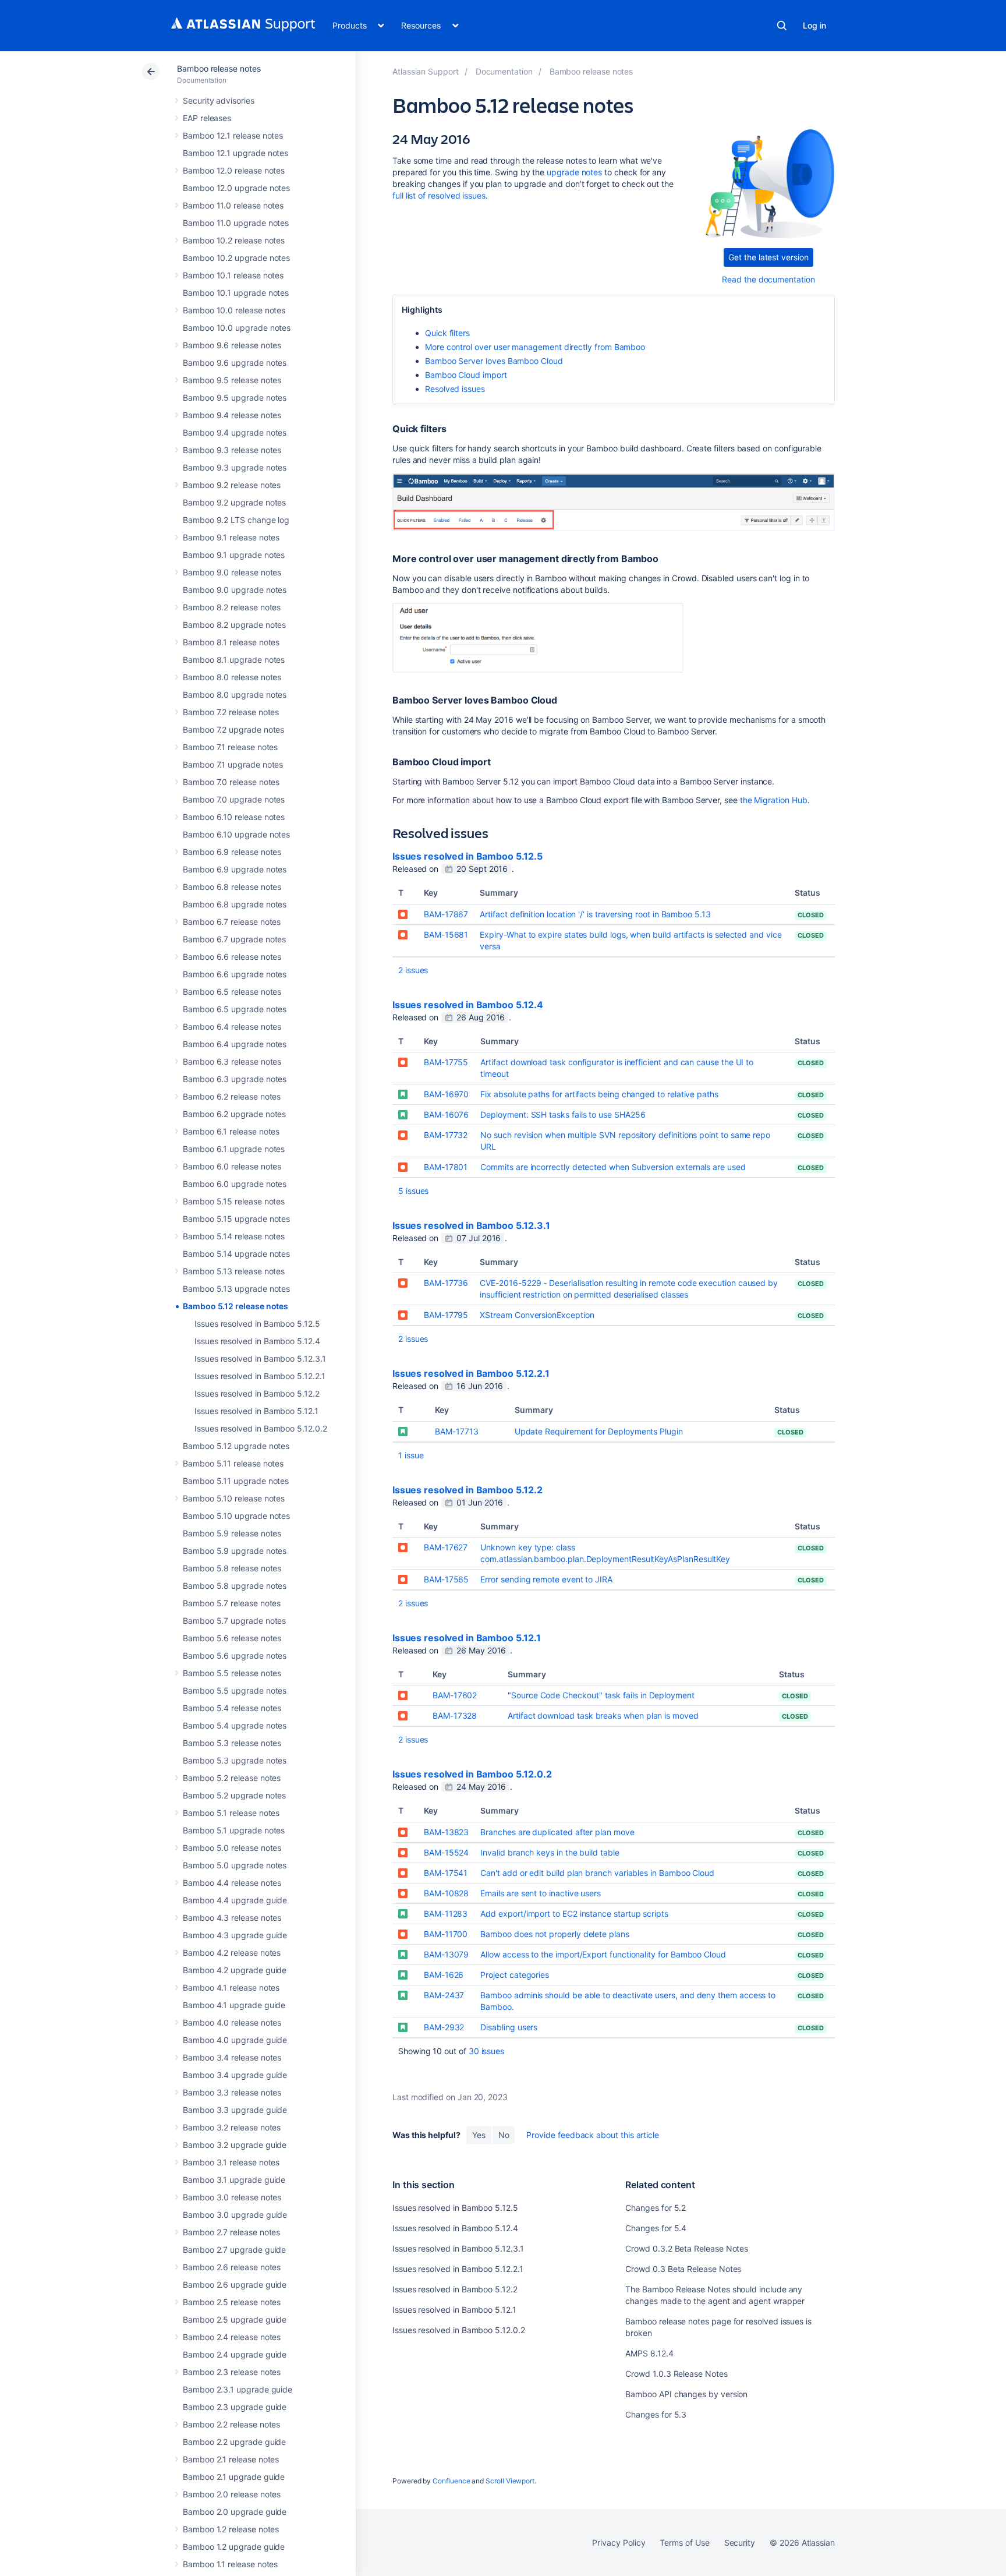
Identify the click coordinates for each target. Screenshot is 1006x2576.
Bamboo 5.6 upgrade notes (235, 1656)
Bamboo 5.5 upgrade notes (235, 1690)
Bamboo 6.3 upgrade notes (235, 1079)
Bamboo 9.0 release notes (232, 572)
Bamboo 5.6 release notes (232, 1638)
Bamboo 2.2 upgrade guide (234, 2442)
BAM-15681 (446, 934)
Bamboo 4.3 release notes (232, 1918)
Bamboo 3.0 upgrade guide (235, 2215)
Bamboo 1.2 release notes (231, 2529)
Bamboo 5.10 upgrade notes (236, 1516)
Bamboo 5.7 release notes (232, 1603)
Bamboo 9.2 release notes (232, 485)
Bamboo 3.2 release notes (232, 2127)
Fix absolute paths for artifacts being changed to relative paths (599, 1094)
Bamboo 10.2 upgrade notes (236, 258)
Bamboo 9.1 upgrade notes (234, 555)
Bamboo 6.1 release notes (231, 1131)
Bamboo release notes (219, 68)
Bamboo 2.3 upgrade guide (235, 2407)
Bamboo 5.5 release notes (232, 1673)
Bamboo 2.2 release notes (231, 2424)
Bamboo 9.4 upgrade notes (235, 432)
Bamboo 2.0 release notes (232, 2494)
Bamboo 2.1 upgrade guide (234, 2477)
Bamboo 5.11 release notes (233, 1463)
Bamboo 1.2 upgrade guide (234, 2547)
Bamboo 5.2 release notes (232, 1778)
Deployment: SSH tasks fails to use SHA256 (563, 1114)
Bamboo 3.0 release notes (232, 2197)
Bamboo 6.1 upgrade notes (234, 1149)
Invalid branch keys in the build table (550, 1852)
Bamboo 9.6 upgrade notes (235, 363)
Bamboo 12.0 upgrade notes (236, 188)
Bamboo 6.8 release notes (232, 887)
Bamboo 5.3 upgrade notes (235, 1760)
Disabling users (509, 2027)
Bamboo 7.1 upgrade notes (233, 764)
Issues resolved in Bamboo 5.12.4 (257, 1341)
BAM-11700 (446, 1934)
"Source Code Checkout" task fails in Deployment (601, 1695)
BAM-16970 (446, 1094)
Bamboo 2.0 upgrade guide (235, 2512)
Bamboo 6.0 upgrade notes (235, 1184)
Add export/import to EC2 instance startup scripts (574, 1914)
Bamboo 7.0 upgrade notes (234, 799)
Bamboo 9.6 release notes (232, 345)
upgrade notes (574, 172)
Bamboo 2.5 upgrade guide (235, 2319)
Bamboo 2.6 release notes (232, 2267)
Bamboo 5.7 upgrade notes (234, 1621)
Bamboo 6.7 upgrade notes (234, 939)
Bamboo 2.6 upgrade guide (235, 2285)
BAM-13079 (446, 1954)
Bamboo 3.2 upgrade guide (235, 2145)
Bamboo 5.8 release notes (232, 1568)
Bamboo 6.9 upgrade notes (235, 869)
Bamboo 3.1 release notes (231, 2162)
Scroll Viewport (510, 2481)
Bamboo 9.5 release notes (232, 380)
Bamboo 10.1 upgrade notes (236, 293)
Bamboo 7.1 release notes (230, 747)
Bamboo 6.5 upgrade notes (235, 1009)
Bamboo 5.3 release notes (232, 1743)
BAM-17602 (455, 1695)
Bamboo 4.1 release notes (231, 1987)
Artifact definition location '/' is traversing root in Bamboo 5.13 (595, 914)
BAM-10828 (446, 1893)
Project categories (515, 1975)
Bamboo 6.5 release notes (232, 992)
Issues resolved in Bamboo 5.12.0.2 (261, 1428)
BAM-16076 (446, 1114)
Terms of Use (684, 2543)
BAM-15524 (446, 1852)
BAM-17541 (446, 1873)
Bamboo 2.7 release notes (231, 2232)
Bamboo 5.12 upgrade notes (236, 1446)
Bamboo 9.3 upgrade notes (235, 467)
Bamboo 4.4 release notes (232, 1883)
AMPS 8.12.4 (649, 2353)
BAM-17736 (446, 1283)
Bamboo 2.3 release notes (232, 2372)
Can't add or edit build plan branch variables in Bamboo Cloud (597, 1873)
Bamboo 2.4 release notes (232, 2337)
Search (782, 26)
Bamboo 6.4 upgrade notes (235, 1044)
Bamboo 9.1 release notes (231, 537)
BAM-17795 (446, 1315)
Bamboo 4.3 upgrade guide (235, 1935)
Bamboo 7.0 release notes (231, 782)
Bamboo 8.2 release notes (232, 607)
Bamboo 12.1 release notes (233, 135)
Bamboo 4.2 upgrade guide (235, 1970)
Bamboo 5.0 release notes (232, 1848)
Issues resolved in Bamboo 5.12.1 (256, 1411)
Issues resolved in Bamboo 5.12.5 (257, 1324)
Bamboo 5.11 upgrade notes (236, 1481)
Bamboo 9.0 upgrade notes (235, 590)
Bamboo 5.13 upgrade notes (236, 1289)
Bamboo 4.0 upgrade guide (235, 2040)
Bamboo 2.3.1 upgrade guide (238, 2389)
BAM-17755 (446, 1062)
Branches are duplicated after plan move (557, 1832)
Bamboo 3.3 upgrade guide (235, 2110)
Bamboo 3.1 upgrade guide (234, 2180)
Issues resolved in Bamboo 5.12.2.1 (260, 1376)
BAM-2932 (444, 2027)
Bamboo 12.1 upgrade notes (235, 153)
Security (740, 2543)
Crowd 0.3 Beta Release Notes (683, 2269)
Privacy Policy (619, 2543)
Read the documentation (768, 279)
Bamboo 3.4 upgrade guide (235, 2075)
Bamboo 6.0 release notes (232, 1166)
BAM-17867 (446, 914)
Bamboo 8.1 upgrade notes (234, 660)
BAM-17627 (446, 1547)
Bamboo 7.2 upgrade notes (233, 729)
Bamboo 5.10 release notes (234, 1498)
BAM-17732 (446, 1135)
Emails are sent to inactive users (541, 1893)
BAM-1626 (444, 1975)
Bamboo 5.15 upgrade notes (236, 1219)
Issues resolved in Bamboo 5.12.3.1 (260, 1358)
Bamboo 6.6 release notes (232, 957)
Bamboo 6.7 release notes (232, 922)
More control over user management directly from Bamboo (535, 347)
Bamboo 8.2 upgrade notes (234, 625)
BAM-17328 (455, 1715)
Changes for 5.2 (656, 2208)
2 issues (413, 970)
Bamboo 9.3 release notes (232, 450)
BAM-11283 (446, 1914)
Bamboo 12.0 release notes (234, 170)
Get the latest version (768, 257)
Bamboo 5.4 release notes (232, 1708)
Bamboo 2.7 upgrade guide (234, 2250)
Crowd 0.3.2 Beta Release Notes (687, 2248)
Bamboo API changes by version (686, 2394)
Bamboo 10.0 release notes (234, 310)
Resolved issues (455, 389)
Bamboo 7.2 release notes (231, 712)
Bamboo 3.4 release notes (232, 2057)
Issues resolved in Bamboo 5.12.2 (257, 1393)
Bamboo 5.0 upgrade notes (235, 1865)
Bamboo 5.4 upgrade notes (235, 1725)
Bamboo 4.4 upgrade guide (235, 1900)
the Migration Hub (774, 800)
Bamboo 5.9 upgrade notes (235, 1551)
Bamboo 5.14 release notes (234, 1236)
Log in (814, 25)
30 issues (486, 2051)
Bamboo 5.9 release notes (232, 1533)
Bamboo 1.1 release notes (230, 2564)
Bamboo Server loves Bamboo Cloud (494, 361)
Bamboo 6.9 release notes (232, 852)
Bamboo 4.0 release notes (232, 2022)
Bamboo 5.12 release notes (235, 1306)
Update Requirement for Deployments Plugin (599, 1431)
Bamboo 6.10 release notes (234, 817)
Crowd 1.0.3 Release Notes (676, 2374)
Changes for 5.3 (656, 2414)
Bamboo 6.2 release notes (232, 1096)
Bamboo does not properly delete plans (555, 1934)
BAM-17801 (446, 1167)
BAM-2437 (444, 1995)
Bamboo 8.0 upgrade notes (235, 695)
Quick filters (447, 333)
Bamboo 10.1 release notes (233, 275)
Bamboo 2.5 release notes (232, 2302)
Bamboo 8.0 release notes (232, 677)
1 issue (411, 1455)
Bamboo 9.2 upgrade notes (234, 502)
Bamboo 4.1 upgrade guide (234, 2005)
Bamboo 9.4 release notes (232, 415)
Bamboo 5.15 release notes (234, 1201)
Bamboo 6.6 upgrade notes (235, 974)
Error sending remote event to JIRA (546, 1579)
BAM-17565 (446, 1579)
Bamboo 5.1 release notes (231, 1813)
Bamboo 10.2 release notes (234, 240)
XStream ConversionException (537, 1315)
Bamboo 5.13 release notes (234, 1271)
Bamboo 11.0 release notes (233, 205)
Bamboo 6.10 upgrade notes (236, 834)
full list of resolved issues (439, 195)
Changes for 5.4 (656, 2228)
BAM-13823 (446, 1832)
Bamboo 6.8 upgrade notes (235, 904)
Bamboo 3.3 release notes (232, 2092)
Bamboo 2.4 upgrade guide (235, 2354)
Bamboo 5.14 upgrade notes (236, 1254)
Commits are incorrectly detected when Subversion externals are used (613, 1167)
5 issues (413, 1191)
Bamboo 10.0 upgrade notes (237, 328)
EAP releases (207, 118)
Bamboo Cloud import (466, 375)
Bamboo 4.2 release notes (232, 1953)
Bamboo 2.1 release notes (231, 2459)
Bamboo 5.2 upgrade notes (234, 1795)
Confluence (451, 2481)
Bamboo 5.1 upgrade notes (234, 1830)
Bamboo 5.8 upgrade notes (235, 1586)
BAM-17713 (456, 1431)
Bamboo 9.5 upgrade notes (235, 397)
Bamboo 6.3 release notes (232, 1061)
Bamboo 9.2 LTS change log (236, 520)
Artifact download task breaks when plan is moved (603, 1715)
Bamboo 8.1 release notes (231, 642)
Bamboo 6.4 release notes (232, 1026)
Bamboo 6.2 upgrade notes (234, 1114)
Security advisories (219, 100)
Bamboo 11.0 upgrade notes (236, 223)
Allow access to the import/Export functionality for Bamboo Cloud (603, 1954)
